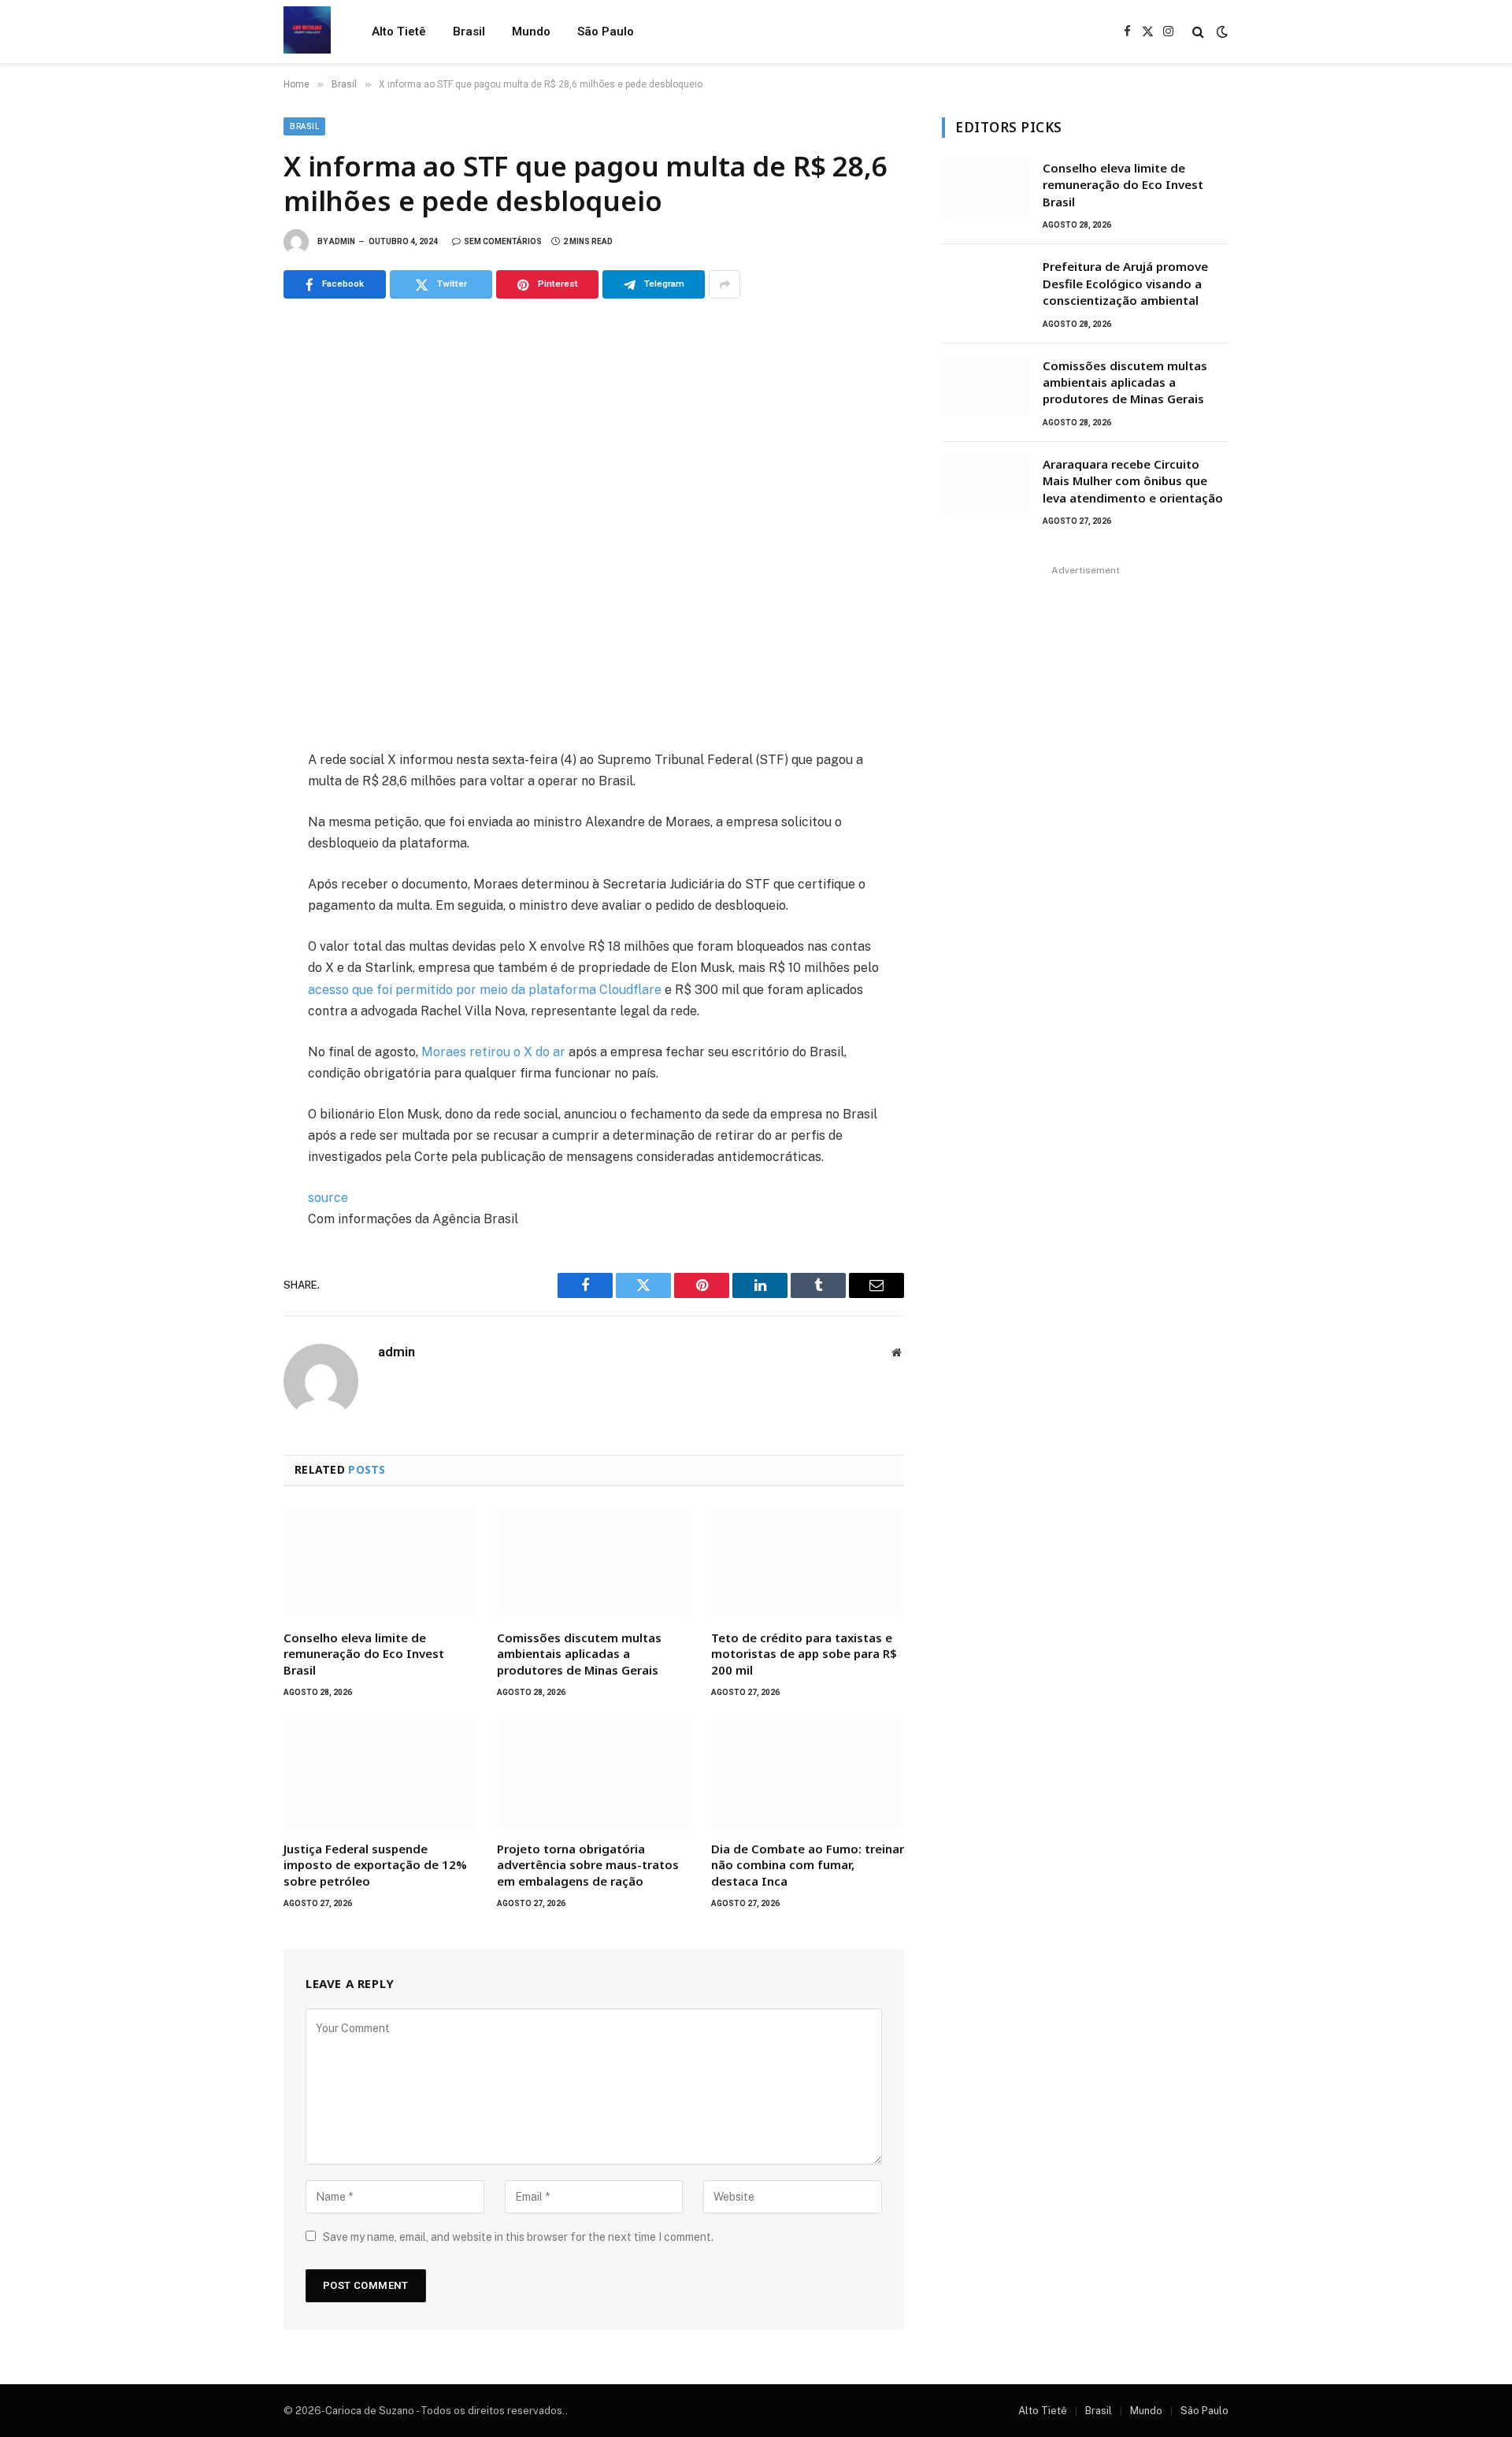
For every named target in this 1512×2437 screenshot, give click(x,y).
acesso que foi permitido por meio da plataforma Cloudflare (485, 990)
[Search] (1198, 32)
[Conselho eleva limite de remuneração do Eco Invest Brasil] (380, 1563)
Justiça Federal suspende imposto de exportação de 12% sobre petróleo (375, 1865)
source (328, 1198)
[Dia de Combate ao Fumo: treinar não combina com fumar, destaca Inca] (808, 1774)
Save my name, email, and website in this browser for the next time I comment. (518, 2237)
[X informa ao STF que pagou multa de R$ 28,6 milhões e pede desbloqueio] (594, 521)
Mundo (531, 32)
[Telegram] (228, 940)
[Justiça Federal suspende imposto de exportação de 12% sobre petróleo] (380, 1774)
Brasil (469, 32)
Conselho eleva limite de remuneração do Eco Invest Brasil (364, 1654)
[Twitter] (228, 836)
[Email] (228, 974)
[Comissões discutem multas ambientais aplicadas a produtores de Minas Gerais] (593, 1563)
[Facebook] (228, 801)
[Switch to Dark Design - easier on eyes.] (1221, 32)
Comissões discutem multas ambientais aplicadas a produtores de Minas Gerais (579, 1654)
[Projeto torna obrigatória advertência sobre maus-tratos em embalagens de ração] (593, 1774)
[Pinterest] (228, 905)
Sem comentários (503, 241)
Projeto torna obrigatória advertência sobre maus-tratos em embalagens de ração (588, 1865)
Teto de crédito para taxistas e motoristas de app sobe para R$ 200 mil (804, 1654)
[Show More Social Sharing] (724, 284)
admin (342, 241)
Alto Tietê (399, 32)
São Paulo (606, 32)
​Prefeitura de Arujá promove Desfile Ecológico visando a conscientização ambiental (1125, 283)
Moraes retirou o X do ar (493, 1052)
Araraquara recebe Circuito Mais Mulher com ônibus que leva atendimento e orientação (1133, 481)
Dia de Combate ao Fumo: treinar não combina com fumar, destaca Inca (808, 1865)
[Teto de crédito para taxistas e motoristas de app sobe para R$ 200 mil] (808, 1563)
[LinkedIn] (228, 870)
